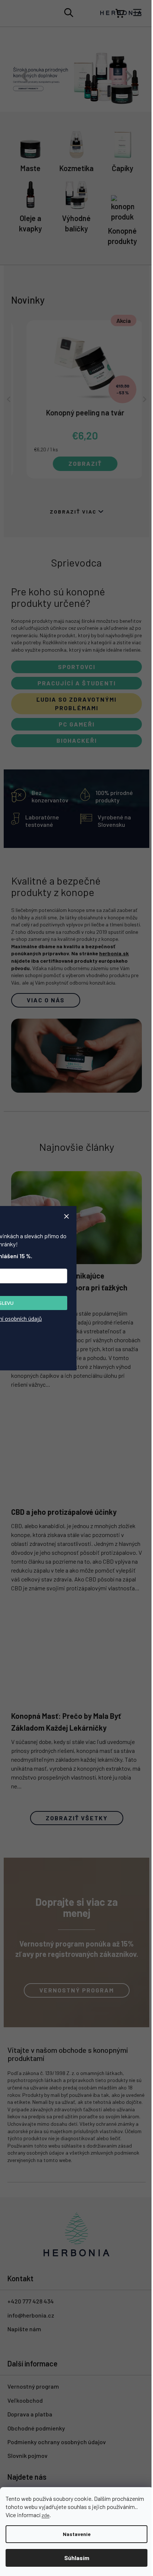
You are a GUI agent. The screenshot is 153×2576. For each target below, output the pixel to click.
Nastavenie (74, 2534)
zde (78, 2515)
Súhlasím (74, 2558)
